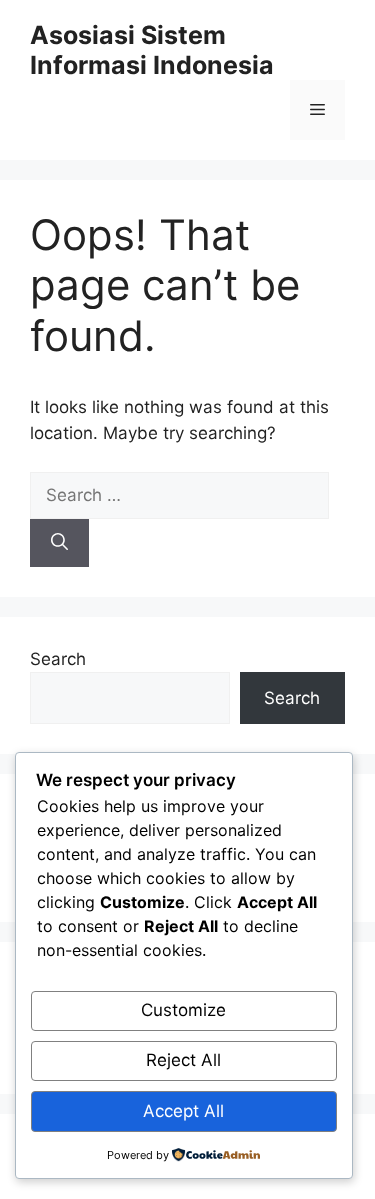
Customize (183, 1010)
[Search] (59, 543)
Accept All (183, 1111)
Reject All (183, 1060)
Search (58, 659)
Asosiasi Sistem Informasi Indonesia (152, 50)
